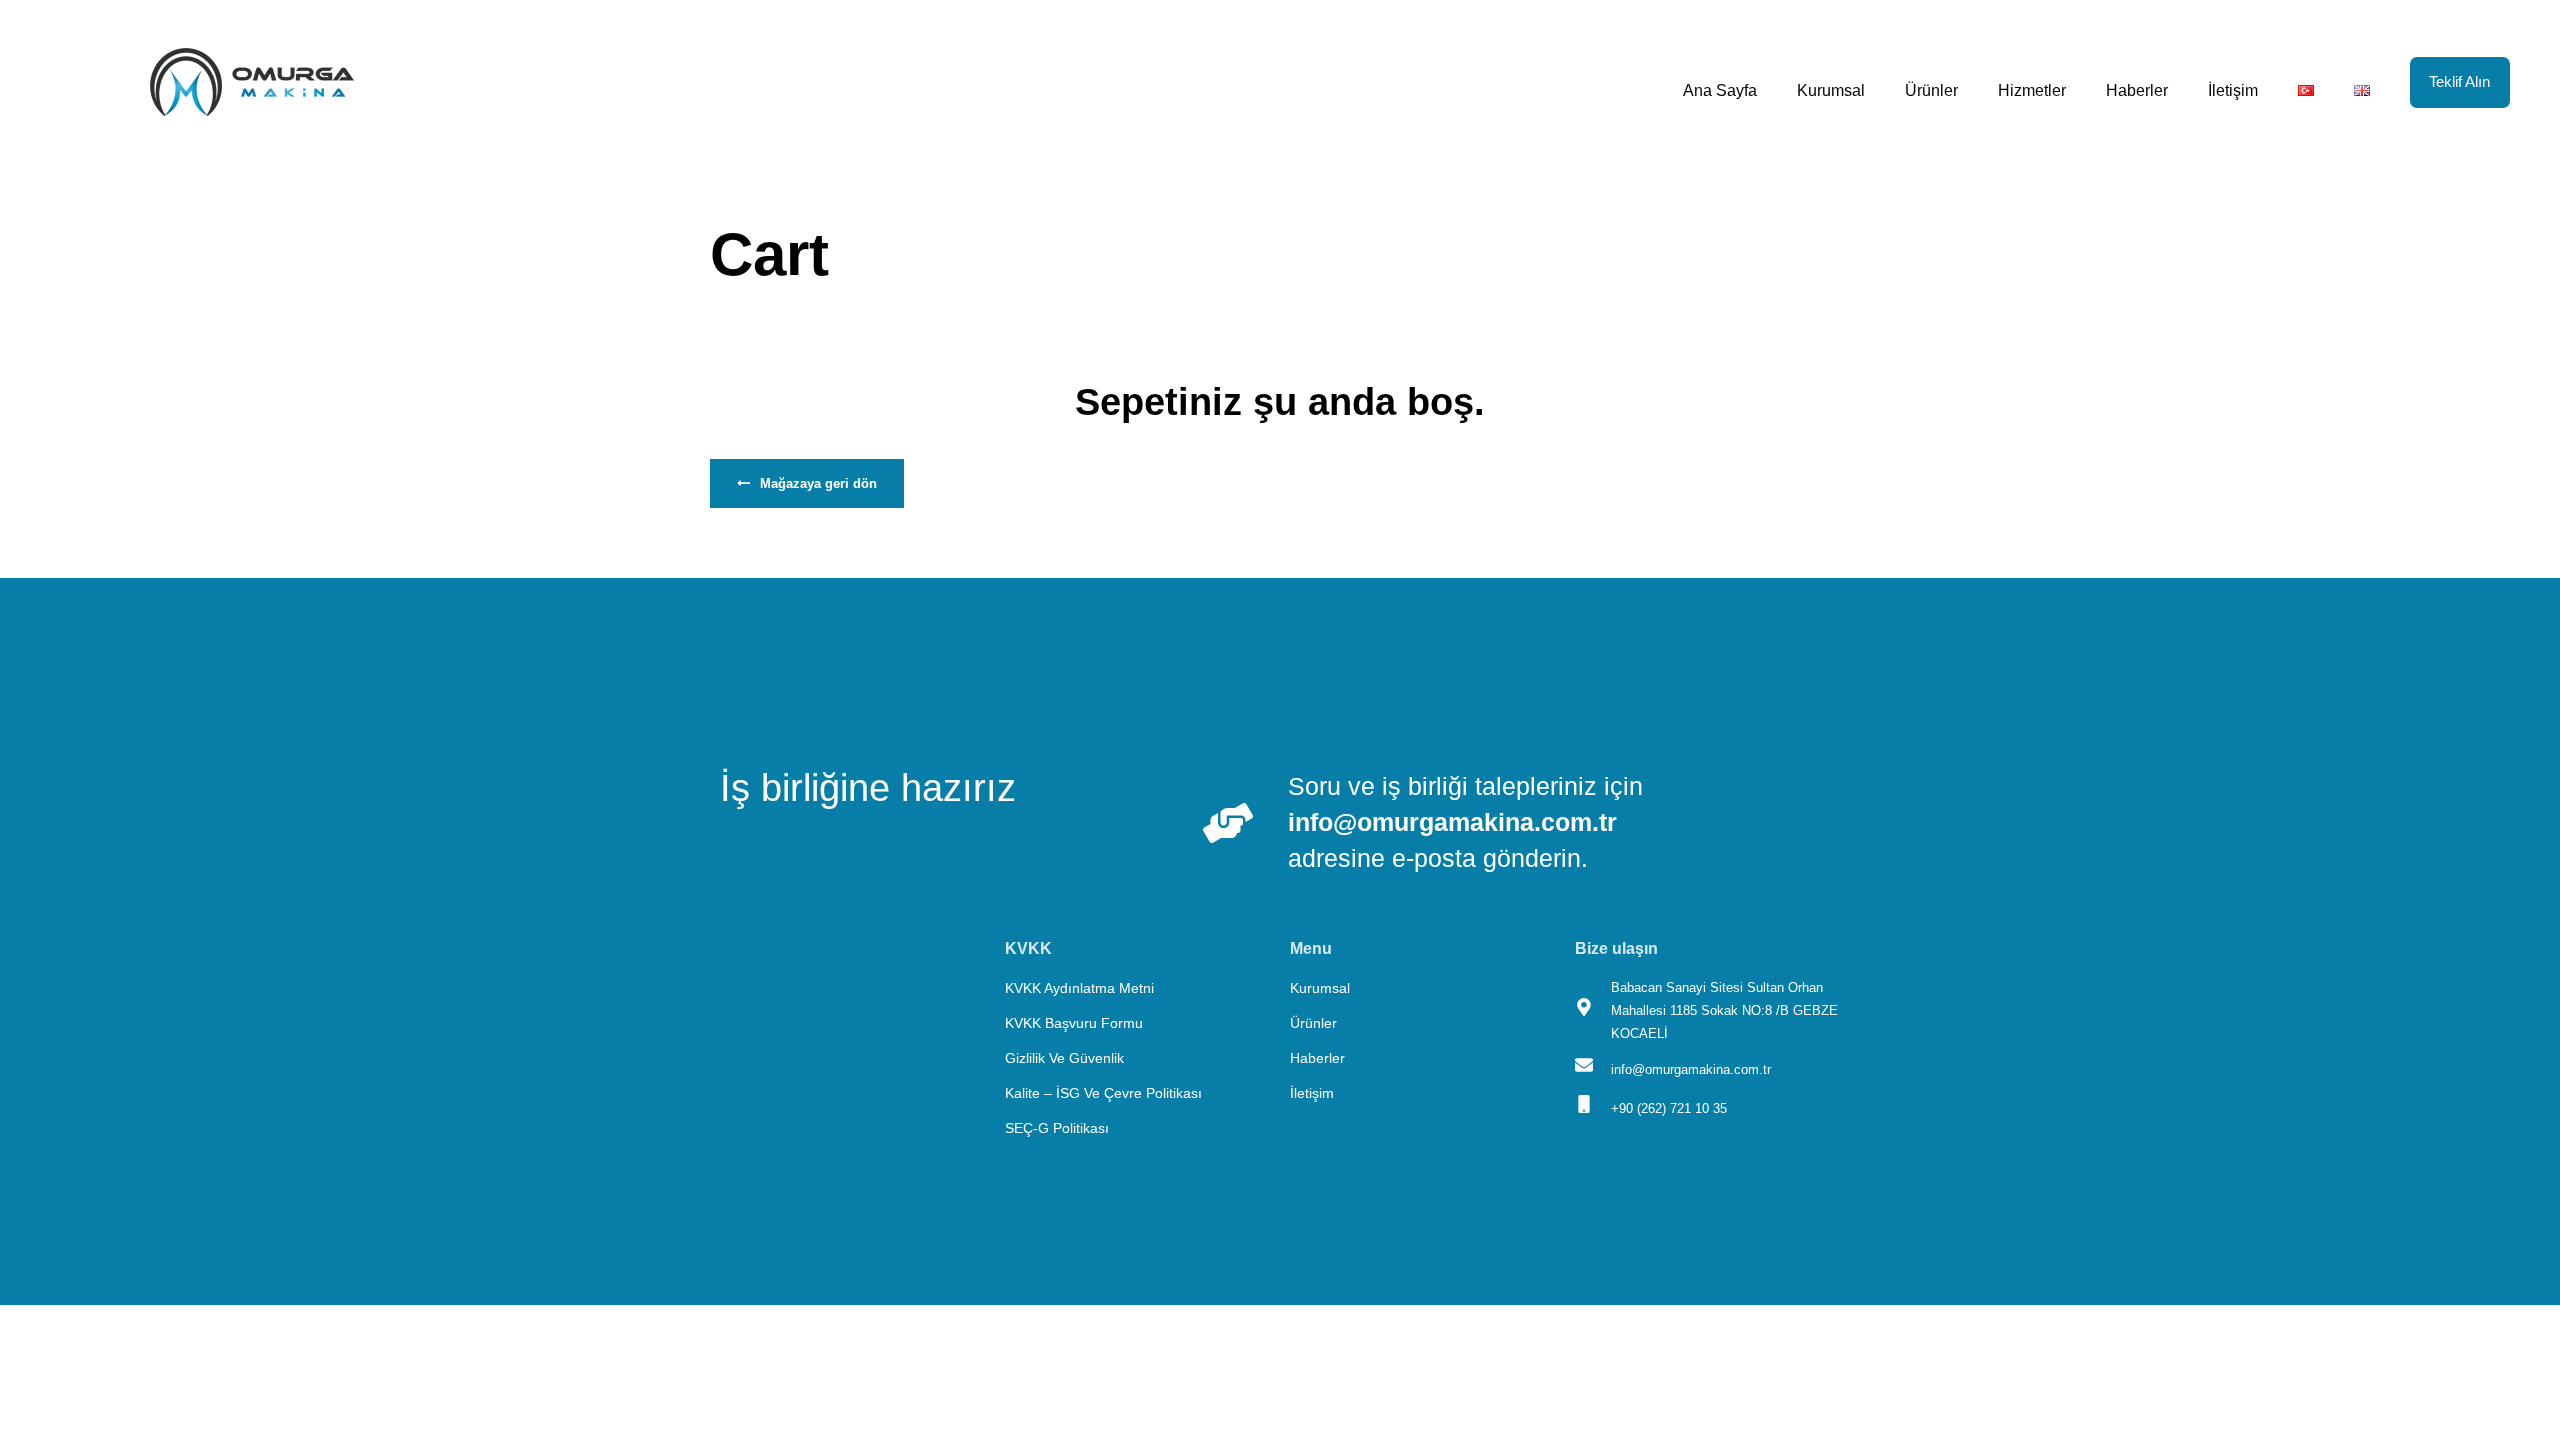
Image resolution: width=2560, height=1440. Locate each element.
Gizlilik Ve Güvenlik (1064, 1058)
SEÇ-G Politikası (1057, 1128)
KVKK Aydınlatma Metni (1079, 988)
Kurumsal (1831, 90)
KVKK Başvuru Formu (1074, 1023)
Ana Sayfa (1720, 90)
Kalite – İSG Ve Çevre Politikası (1103, 1093)
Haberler (2137, 90)
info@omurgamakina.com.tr (1452, 822)
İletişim (2233, 90)
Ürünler (1931, 90)
